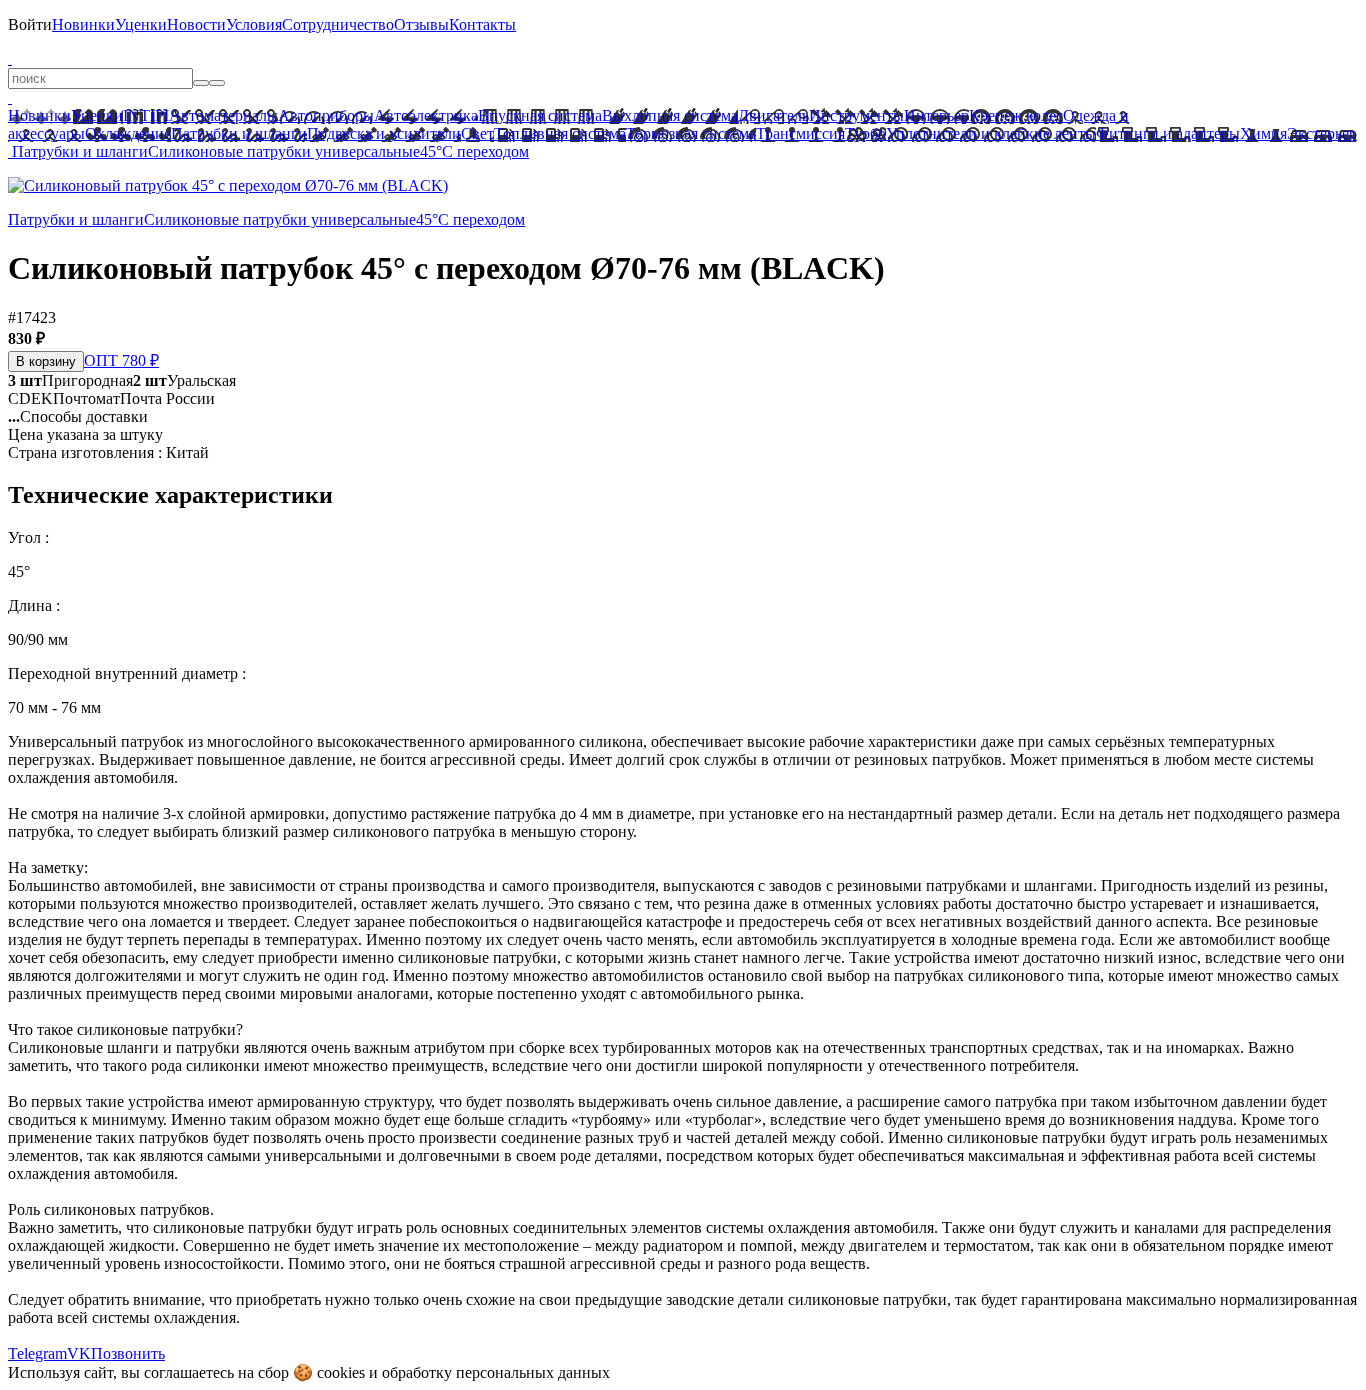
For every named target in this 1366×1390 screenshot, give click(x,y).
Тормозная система (691, 133)
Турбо (865, 133)
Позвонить (128, 1353)
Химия (1263, 133)
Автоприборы (326, 115)
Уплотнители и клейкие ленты (991, 133)
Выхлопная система (670, 115)
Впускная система (540, 115)
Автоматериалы (223, 115)
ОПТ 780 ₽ (121, 360)
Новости (196, 24)
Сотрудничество (338, 24)
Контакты (482, 24)
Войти (30, 24)
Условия (254, 24)
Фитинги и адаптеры (1168, 133)
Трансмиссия (800, 133)
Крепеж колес (1016, 115)
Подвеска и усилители (384, 133)
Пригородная (70, 380)
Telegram (37, 1353)
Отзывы (421, 24)
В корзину (46, 361)
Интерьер (936, 115)
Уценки (141, 24)
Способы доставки (78, 416)
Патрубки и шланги (239, 133)
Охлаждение (128, 133)
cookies (341, 1372)
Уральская (184, 380)
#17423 (32, 317)
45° (431, 151)
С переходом (485, 151)
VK (79, 1353)
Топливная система (560, 133)
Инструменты (856, 115)
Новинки (83, 24)
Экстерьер (1322, 133)
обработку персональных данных (496, 1372)
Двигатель (773, 115)
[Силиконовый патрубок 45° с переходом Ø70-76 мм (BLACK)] (228, 185)
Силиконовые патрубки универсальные (284, 151)
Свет (477, 133)
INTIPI (146, 115)
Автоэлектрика (426, 115)
